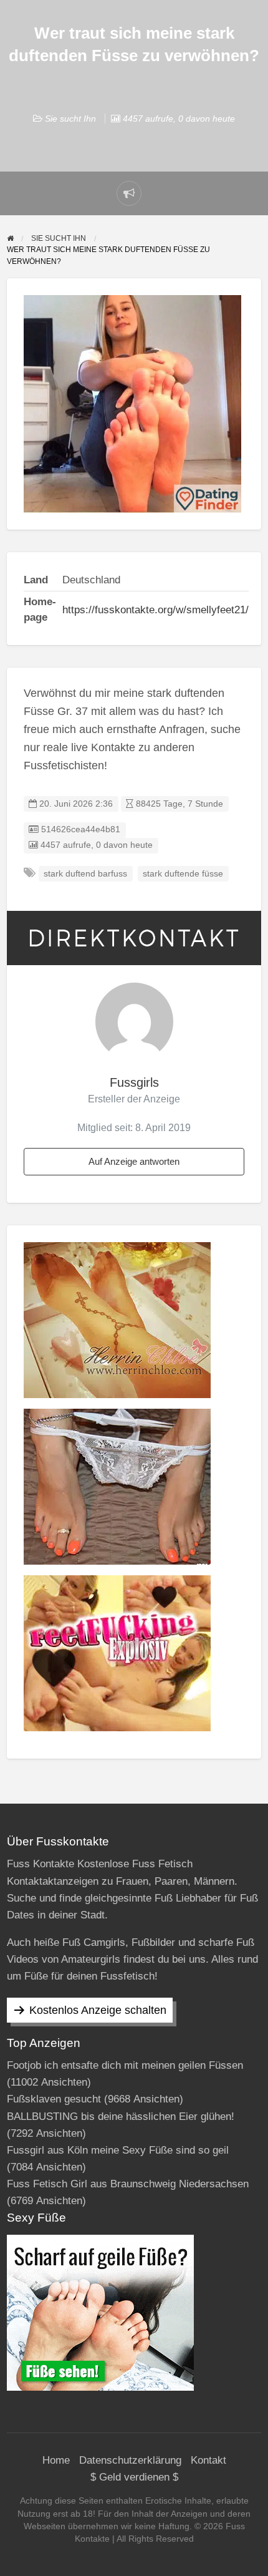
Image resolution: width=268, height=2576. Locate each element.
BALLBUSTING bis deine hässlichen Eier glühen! (121, 2117)
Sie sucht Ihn (70, 119)
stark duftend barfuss (85, 874)
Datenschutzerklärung (130, 2460)
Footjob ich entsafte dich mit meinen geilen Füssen (125, 2065)
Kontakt (208, 2460)
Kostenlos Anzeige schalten (98, 2010)
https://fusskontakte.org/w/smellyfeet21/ (156, 610)
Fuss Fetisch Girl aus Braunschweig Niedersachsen (128, 2184)
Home (56, 2460)
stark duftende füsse (183, 874)
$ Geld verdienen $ (134, 2477)
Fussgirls (134, 1082)
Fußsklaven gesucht (54, 2099)
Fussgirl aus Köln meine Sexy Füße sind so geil (118, 2150)
